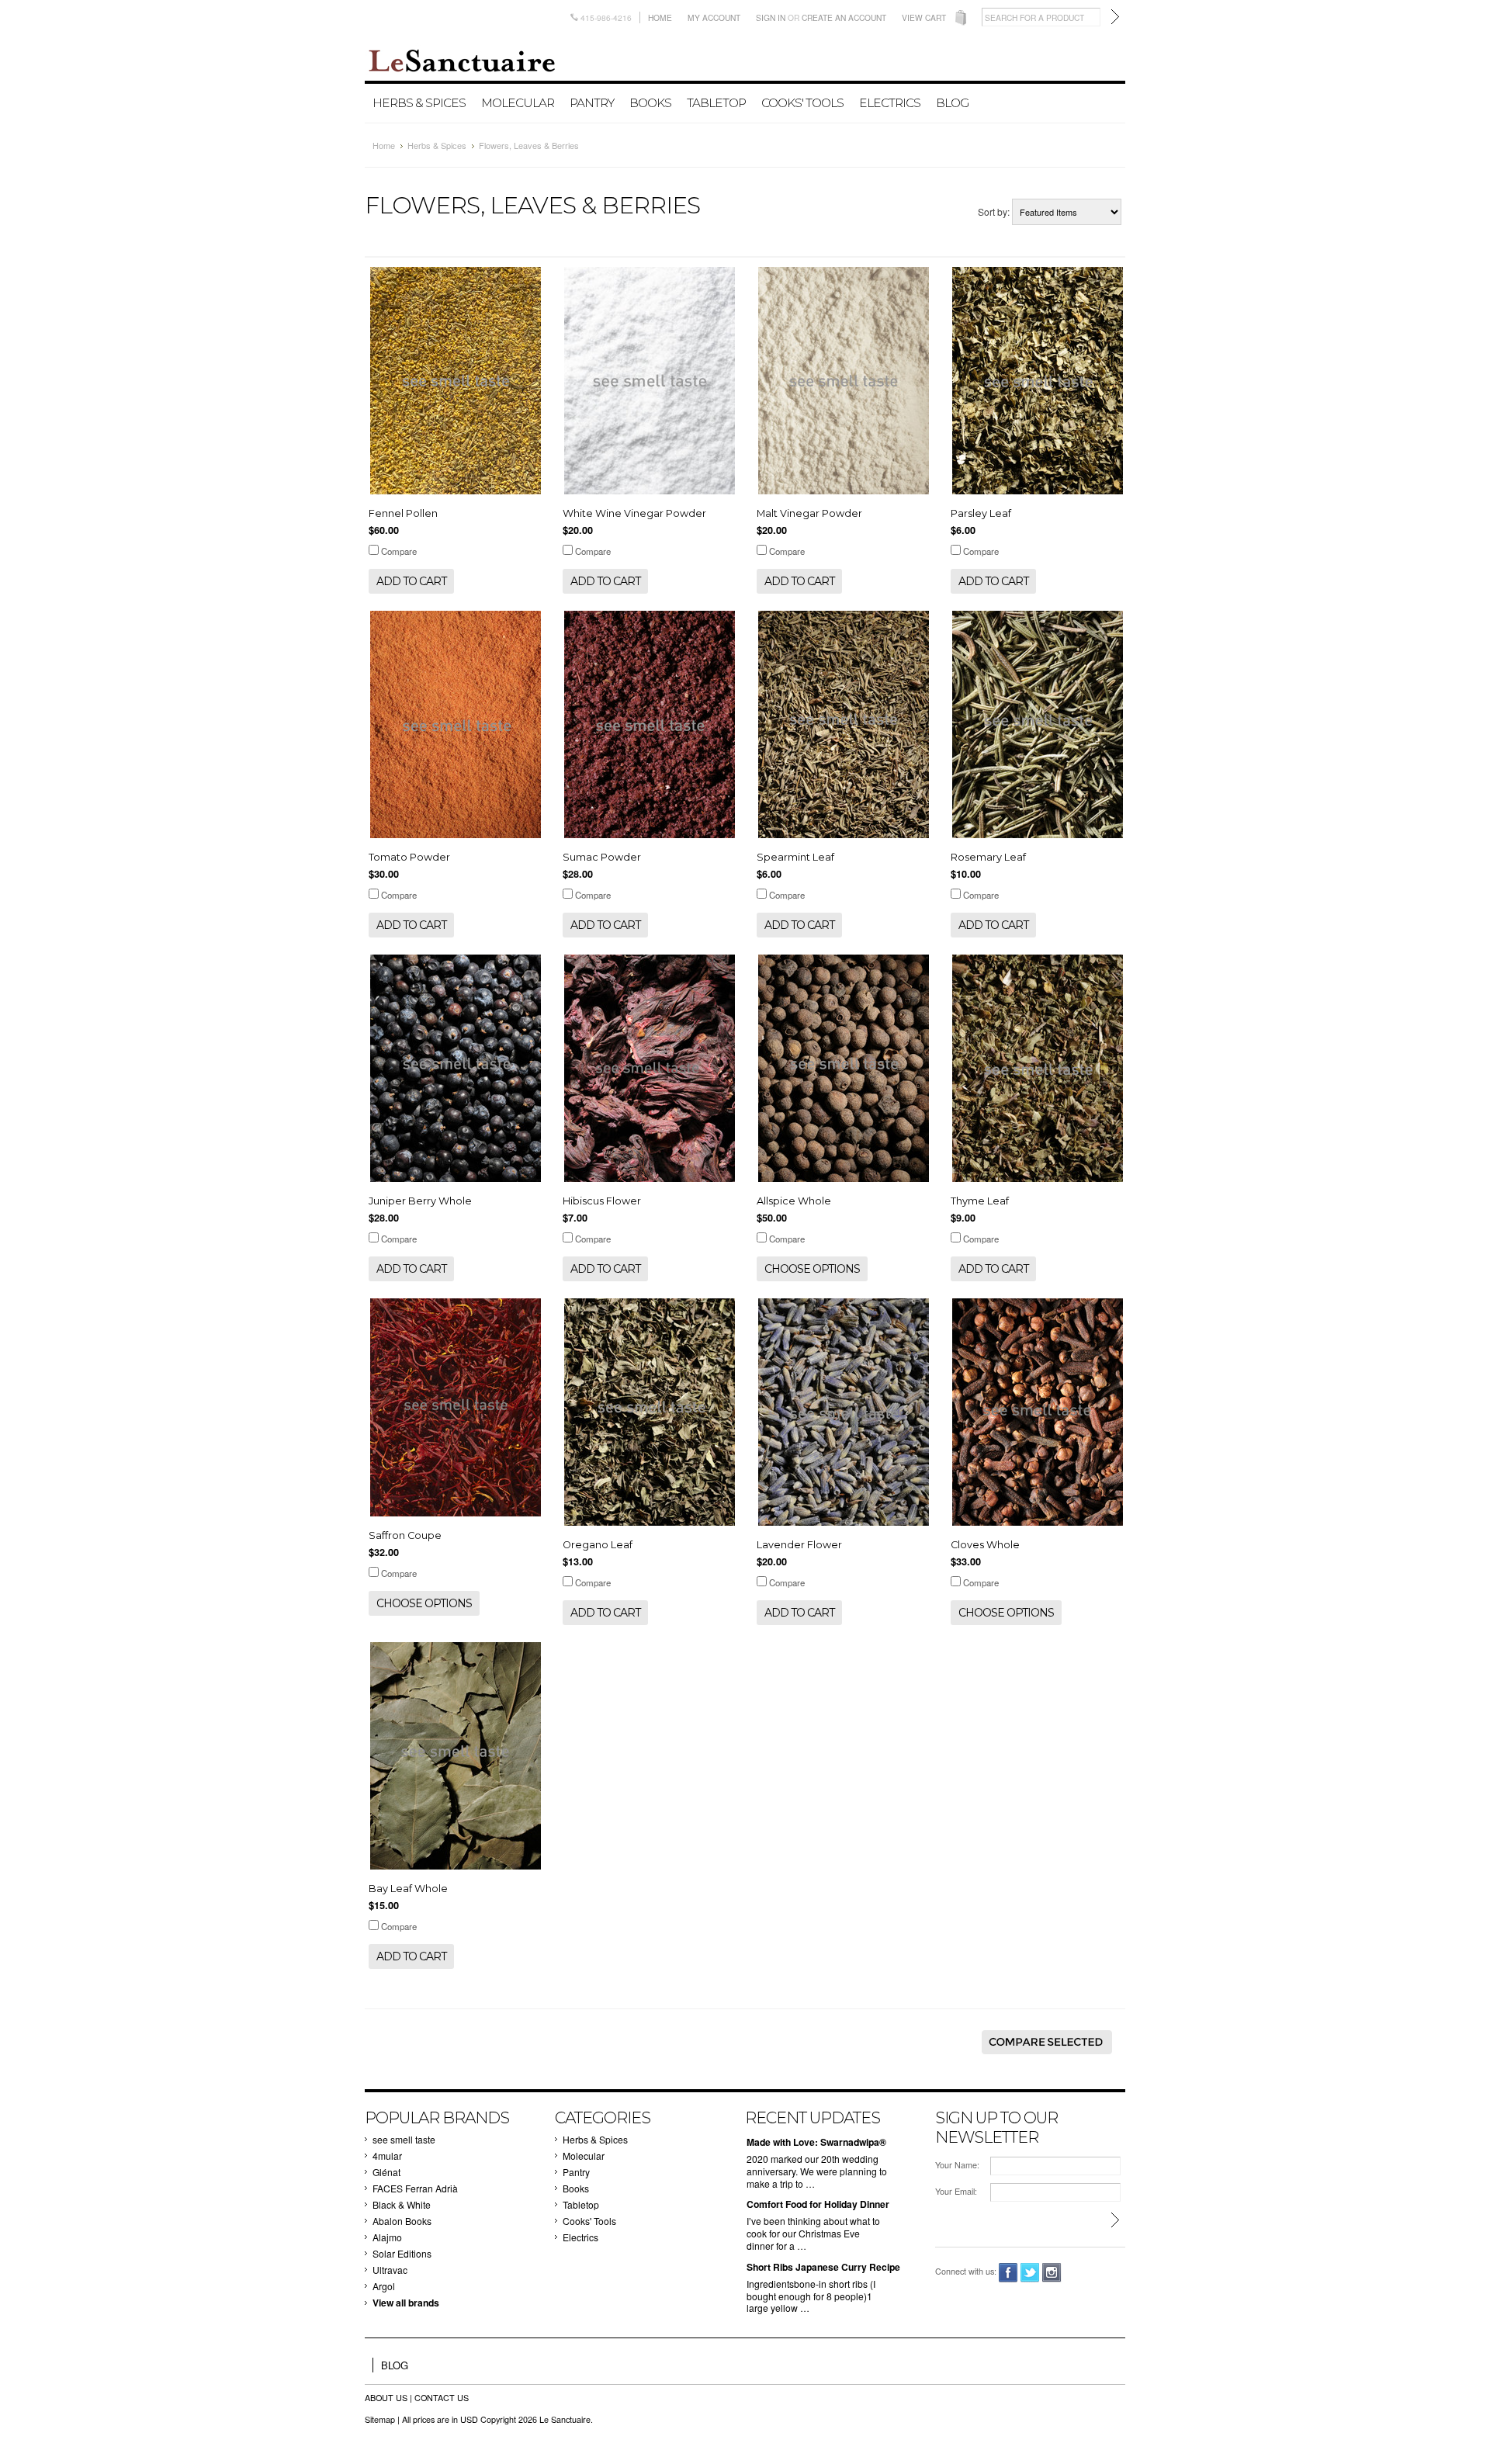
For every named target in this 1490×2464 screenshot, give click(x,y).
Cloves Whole (985, 1545)
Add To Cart (411, 581)
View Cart (924, 17)
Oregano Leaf (598, 1545)
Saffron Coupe (405, 1535)
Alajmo (387, 2237)
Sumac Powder (602, 857)
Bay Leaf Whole (408, 1889)
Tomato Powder (409, 857)
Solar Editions (402, 2253)
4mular (387, 2156)
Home (660, 17)
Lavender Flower (799, 1545)
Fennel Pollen (403, 513)
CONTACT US (442, 2398)
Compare (399, 551)
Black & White (402, 2204)
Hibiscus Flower (602, 1201)
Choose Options (812, 1269)
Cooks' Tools (802, 103)
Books (650, 103)
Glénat (386, 2172)
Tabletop (716, 103)
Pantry (592, 103)
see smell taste (404, 2139)
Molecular (518, 103)
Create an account (844, 17)
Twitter (1030, 2273)
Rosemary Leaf (988, 857)
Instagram (1052, 2273)
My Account (714, 17)
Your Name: (957, 2165)
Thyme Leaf (980, 1201)
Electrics (890, 103)
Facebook (1008, 2273)
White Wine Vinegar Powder (634, 513)
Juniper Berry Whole (420, 1201)
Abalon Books (402, 2221)
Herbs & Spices (419, 103)
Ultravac (390, 2270)
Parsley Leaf (981, 513)
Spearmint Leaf (795, 857)
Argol (384, 2286)
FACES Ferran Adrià (415, 2188)
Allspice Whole (794, 1201)
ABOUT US (387, 2398)
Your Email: (956, 2191)
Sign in (771, 17)
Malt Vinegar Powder (809, 513)
